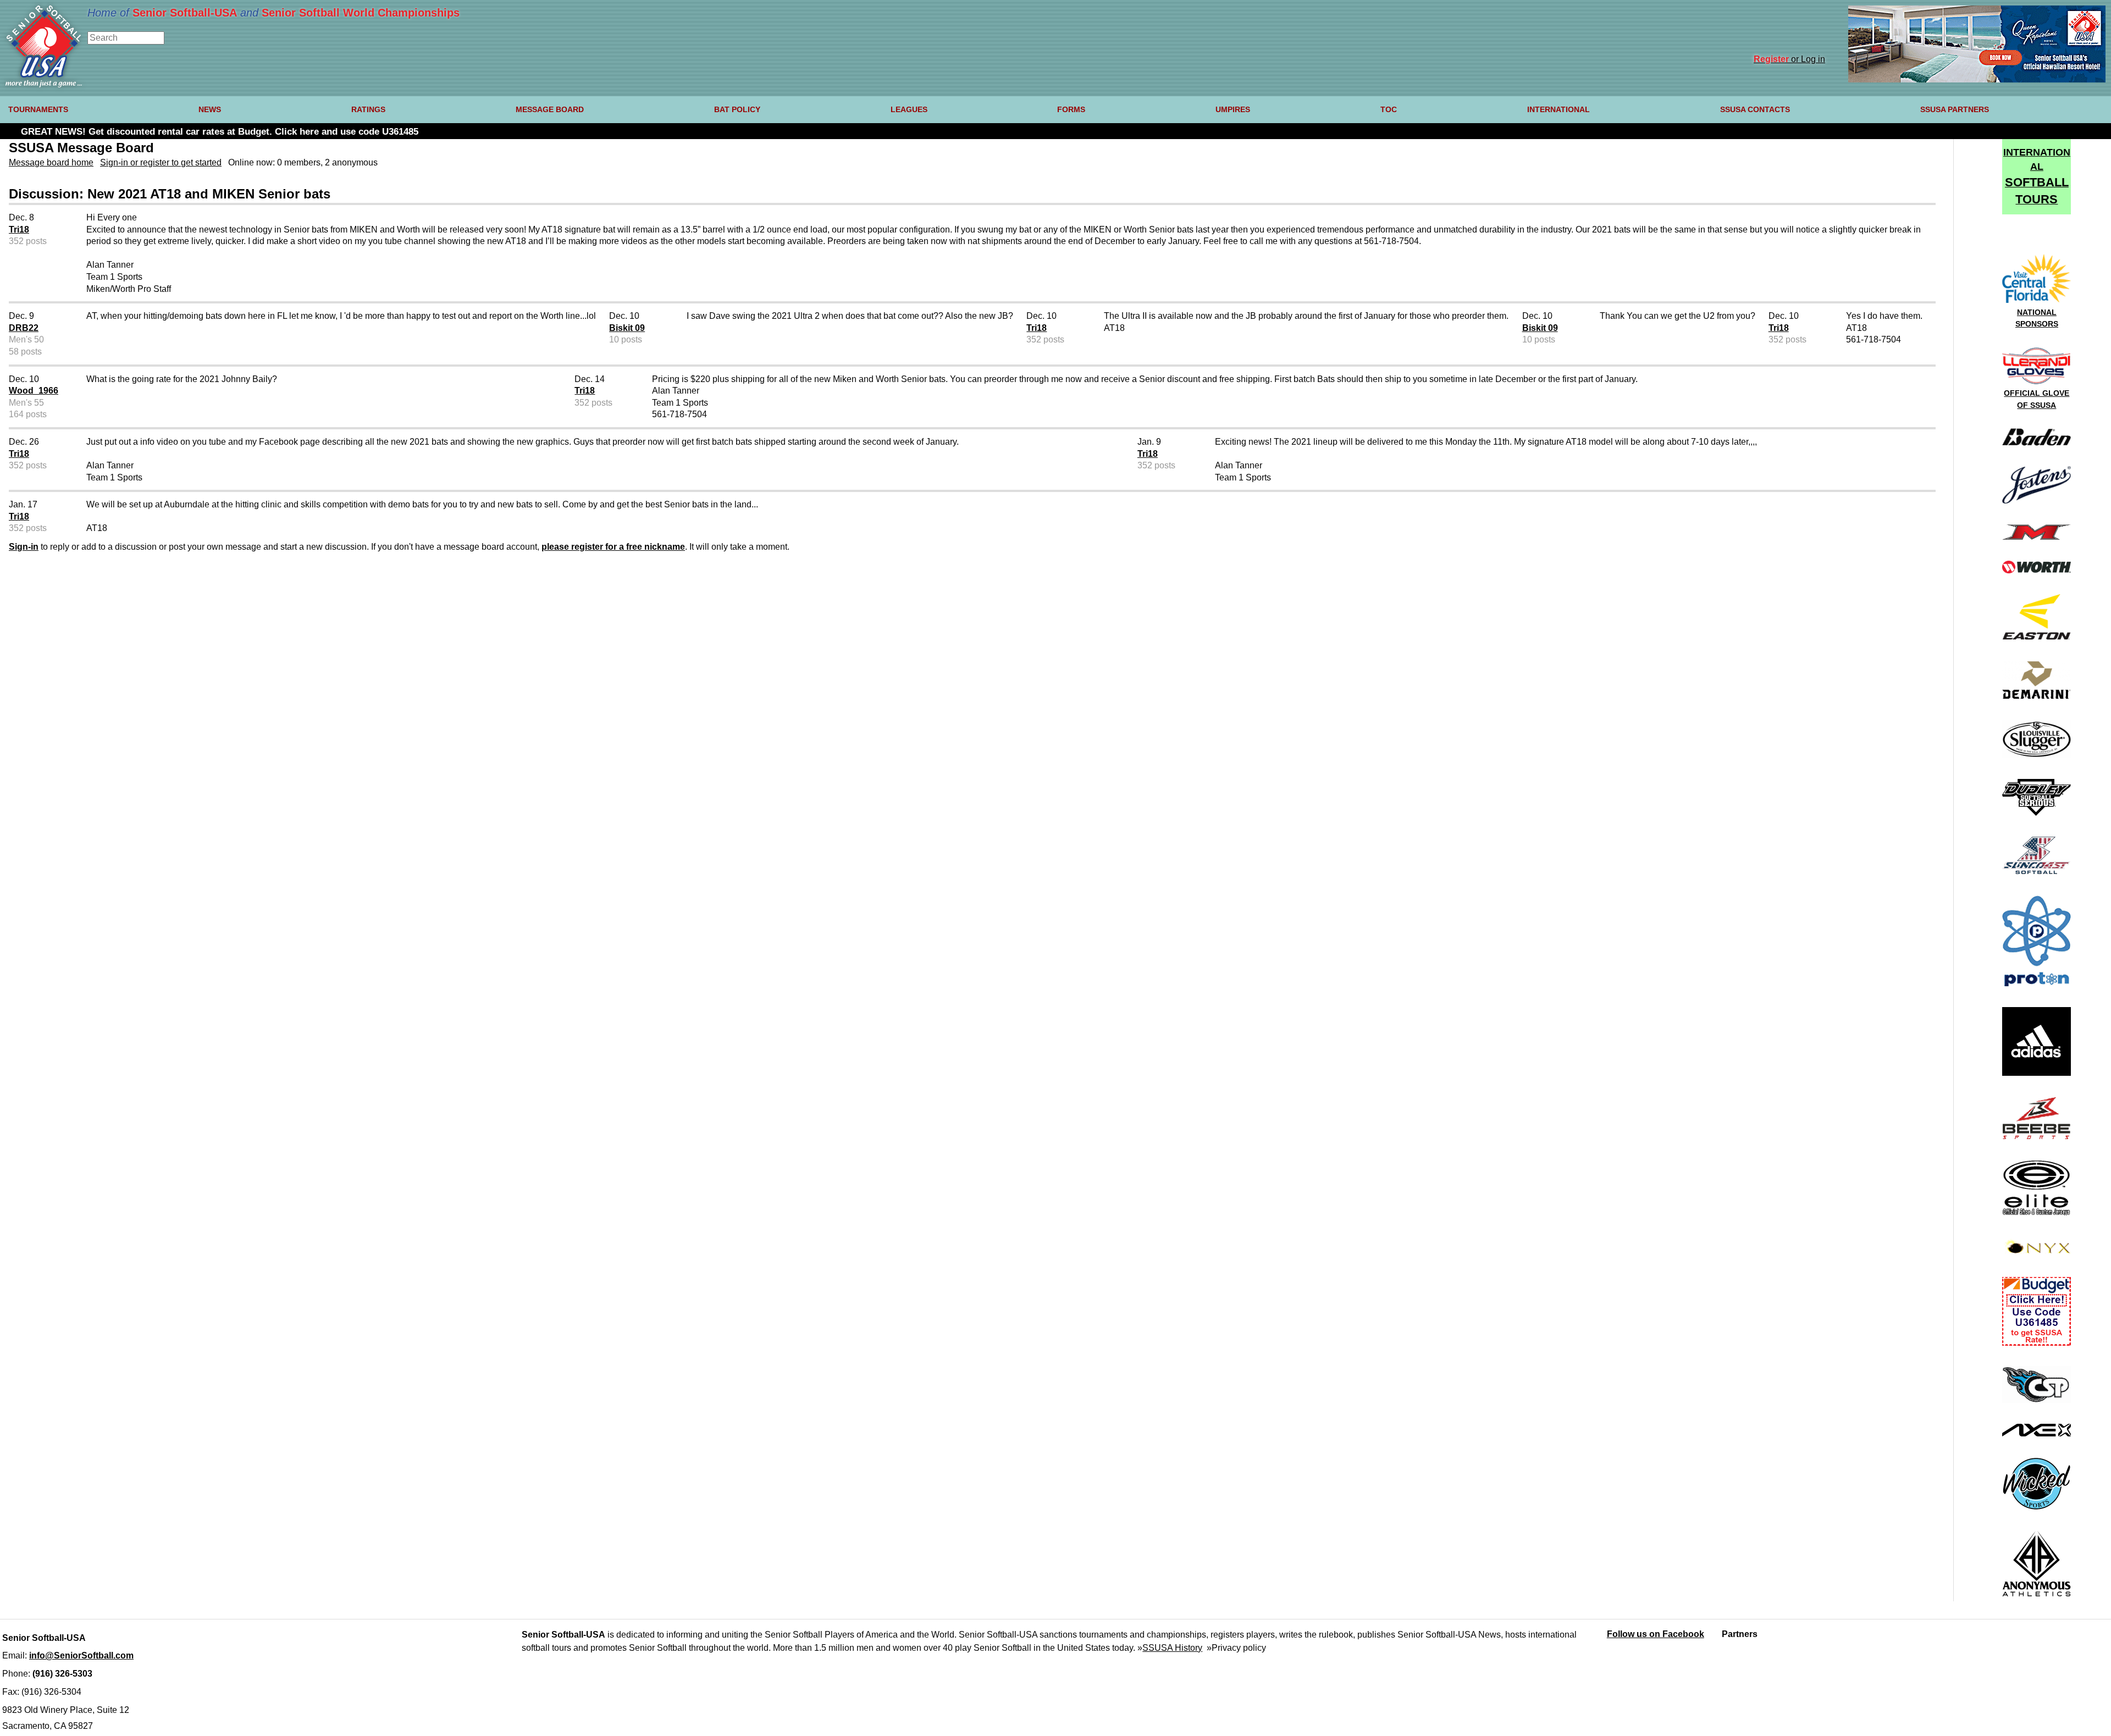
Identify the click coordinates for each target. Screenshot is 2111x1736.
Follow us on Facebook (1656, 1634)
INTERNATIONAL (1559, 109)
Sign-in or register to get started (161, 162)
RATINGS (368, 109)
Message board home (51, 162)
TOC (1389, 109)
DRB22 (24, 328)
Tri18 (19, 230)
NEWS (210, 109)
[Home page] (44, 84)
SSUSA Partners (1955, 109)
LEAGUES (909, 109)
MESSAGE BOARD (550, 109)
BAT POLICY (737, 109)
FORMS (1071, 109)
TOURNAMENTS (38, 109)
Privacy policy (1239, 1648)
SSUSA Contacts (1755, 109)
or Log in (1789, 59)
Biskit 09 (627, 328)
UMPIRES (1233, 109)
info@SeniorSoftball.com (81, 1655)
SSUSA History (1172, 1648)
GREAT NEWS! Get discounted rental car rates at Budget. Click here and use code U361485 (220, 132)
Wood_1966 (34, 391)
